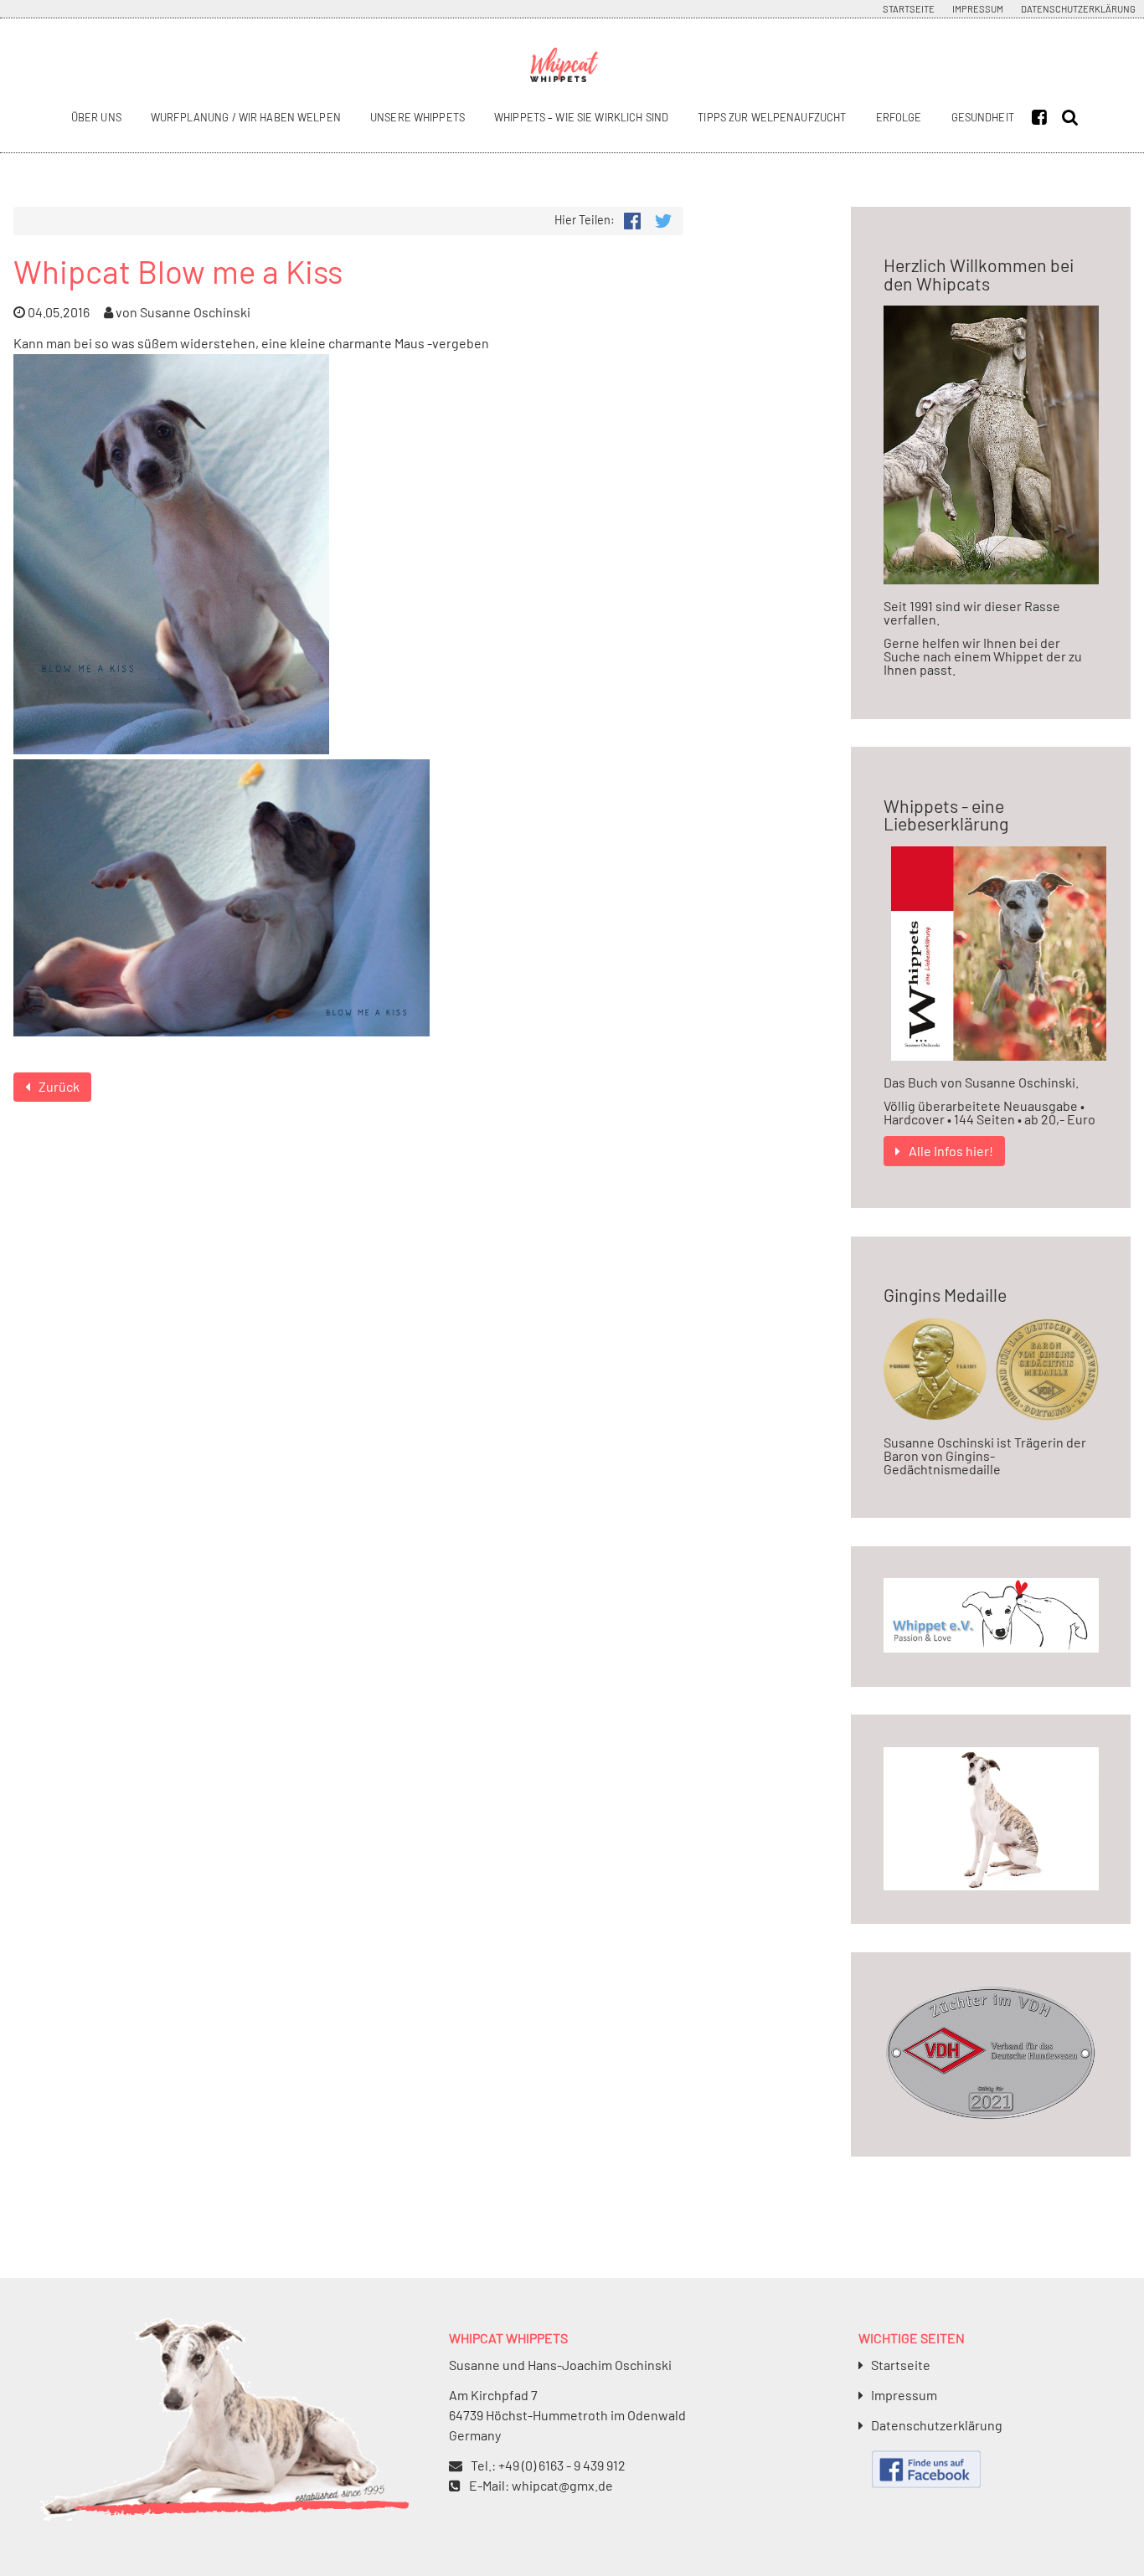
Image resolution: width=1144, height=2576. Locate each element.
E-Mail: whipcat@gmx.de (541, 2485)
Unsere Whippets (417, 117)
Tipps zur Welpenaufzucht (772, 117)
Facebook (1044, 118)
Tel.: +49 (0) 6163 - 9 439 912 (548, 2465)
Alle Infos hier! (951, 1151)
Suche (1073, 118)
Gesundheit (983, 117)
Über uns (96, 117)
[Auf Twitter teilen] (663, 219)
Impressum (978, 9)
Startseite (909, 9)
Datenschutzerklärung (1078, 9)
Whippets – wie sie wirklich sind (581, 117)
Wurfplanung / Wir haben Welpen (246, 117)
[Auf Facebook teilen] (631, 219)
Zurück (59, 1086)
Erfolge (899, 117)
